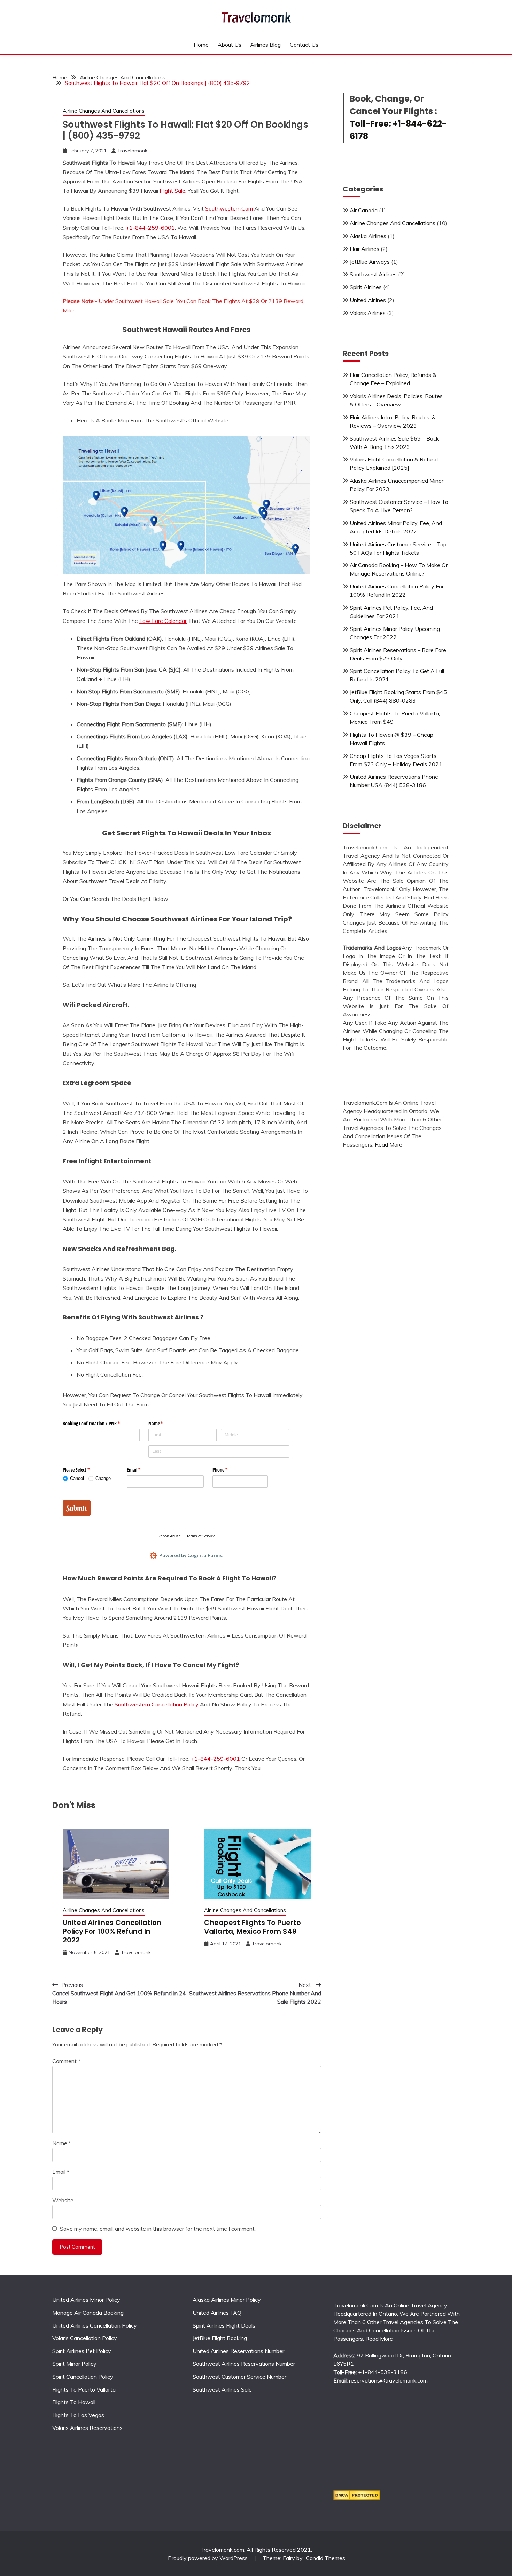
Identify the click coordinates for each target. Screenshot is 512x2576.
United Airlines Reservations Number (238, 2351)
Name (62, 2143)
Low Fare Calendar (163, 621)
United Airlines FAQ (217, 2313)
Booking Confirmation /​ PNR (99, 1423)
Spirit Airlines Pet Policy (82, 2351)
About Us (230, 45)
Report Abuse (169, 1536)
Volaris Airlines (368, 313)
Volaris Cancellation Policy (85, 2338)
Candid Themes (325, 2558)
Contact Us (304, 45)
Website (63, 2200)
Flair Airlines (364, 249)
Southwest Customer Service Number (239, 2377)
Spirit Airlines (366, 287)
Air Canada (364, 210)
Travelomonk (132, 151)
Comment (66, 2061)
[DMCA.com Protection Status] (357, 2498)
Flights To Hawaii (74, 2402)
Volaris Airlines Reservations (87, 2428)
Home (201, 45)
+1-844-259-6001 (150, 228)
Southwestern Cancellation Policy (157, 1704)
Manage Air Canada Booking (88, 2313)
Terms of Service (201, 1536)
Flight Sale (172, 191)
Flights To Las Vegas (78, 2415)
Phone (228, 1470)
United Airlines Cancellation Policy (95, 2325)
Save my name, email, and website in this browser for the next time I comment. (158, 2229)
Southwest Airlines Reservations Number (244, 2364)
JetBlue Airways (370, 262)
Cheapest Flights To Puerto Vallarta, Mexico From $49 (253, 1927)
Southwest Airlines (373, 274)
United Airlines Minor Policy (86, 2300)
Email (142, 1470)
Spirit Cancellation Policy (83, 2377)
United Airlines (368, 300)
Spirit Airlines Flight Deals (224, 2325)
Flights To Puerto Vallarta (84, 2389)
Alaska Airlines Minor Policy (227, 2300)
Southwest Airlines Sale (222, 2389)
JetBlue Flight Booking (220, 2338)
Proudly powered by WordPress (208, 2558)
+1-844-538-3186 (382, 2372)
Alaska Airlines (368, 236)
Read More (389, 1144)
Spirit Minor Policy (74, 2364)
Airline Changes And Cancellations (104, 111)
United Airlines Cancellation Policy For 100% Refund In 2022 (112, 1931)
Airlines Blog (265, 45)
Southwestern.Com (229, 208)
